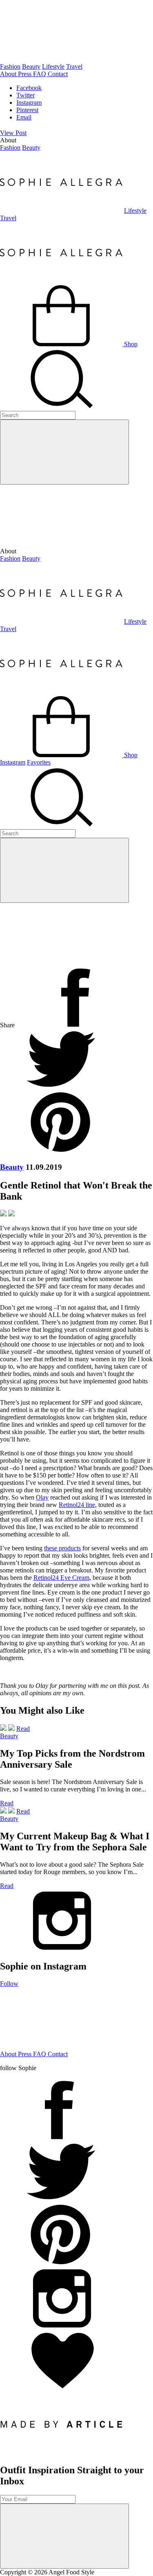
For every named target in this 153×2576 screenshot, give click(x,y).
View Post (13, 133)
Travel (74, 67)
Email (24, 117)
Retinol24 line (77, 1505)
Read (23, 1729)
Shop (130, 344)
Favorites (39, 762)
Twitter (25, 95)
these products (62, 1548)
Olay (42, 1497)
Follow (9, 1984)
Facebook (29, 88)
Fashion (10, 67)
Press (25, 74)
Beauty (31, 67)
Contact (58, 74)
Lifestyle (53, 67)
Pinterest (27, 110)
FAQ (40, 74)
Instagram (29, 103)
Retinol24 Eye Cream (61, 1578)
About (9, 74)
